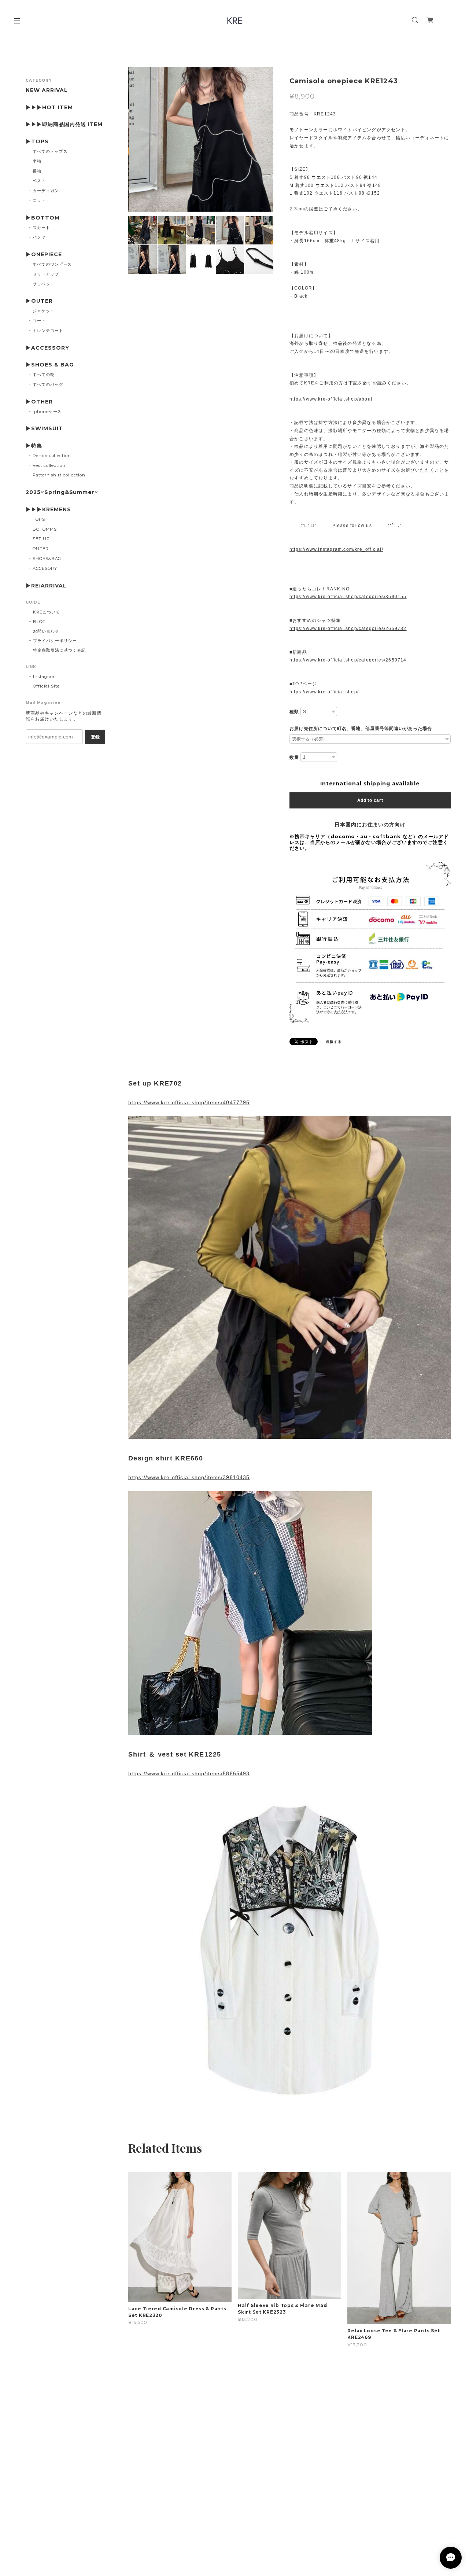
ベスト (39, 181)
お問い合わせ (46, 631)
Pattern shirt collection (59, 475)
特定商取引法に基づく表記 (59, 650)
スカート (41, 228)
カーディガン (46, 191)
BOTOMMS (45, 529)
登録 (95, 737)
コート (39, 321)
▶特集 (34, 446)
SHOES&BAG (47, 559)
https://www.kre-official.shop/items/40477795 (189, 1102)
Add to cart (370, 800)
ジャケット (44, 311)
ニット (39, 200)
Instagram (45, 677)
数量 (294, 758)
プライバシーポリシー (55, 641)
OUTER (41, 549)
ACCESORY (45, 568)
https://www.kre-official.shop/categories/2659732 (348, 629)
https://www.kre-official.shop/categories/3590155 (348, 597)
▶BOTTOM (43, 218)
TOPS (39, 519)
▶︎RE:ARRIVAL (46, 586)
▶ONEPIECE (44, 255)
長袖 (37, 171)
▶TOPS (37, 142)
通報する (334, 1042)
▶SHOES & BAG (50, 365)
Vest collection (49, 465)
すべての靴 (44, 375)
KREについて (47, 612)
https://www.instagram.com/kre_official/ (336, 549)
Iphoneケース (47, 412)
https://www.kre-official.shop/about (331, 399)
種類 (294, 712)
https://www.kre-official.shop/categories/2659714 (348, 660)
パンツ (39, 237)
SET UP (41, 539)
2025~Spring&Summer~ (62, 492)
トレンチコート (48, 331)
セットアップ (46, 274)
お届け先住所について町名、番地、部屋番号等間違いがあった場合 (361, 729)
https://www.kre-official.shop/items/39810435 (189, 1477)
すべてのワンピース (52, 264)
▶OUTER (39, 301)
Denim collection (52, 456)
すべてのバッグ (48, 384)
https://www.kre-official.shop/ (324, 692)
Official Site (46, 686)
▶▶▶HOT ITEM (49, 108)
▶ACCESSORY (47, 348)
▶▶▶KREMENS (48, 510)
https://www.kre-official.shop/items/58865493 (189, 1773)
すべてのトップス (50, 151)
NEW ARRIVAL (47, 90)
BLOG (39, 622)
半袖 (37, 161)
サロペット (44, 284)
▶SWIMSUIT (44, 429)
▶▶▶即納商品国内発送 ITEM (64, 124)
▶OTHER (39, 402)
